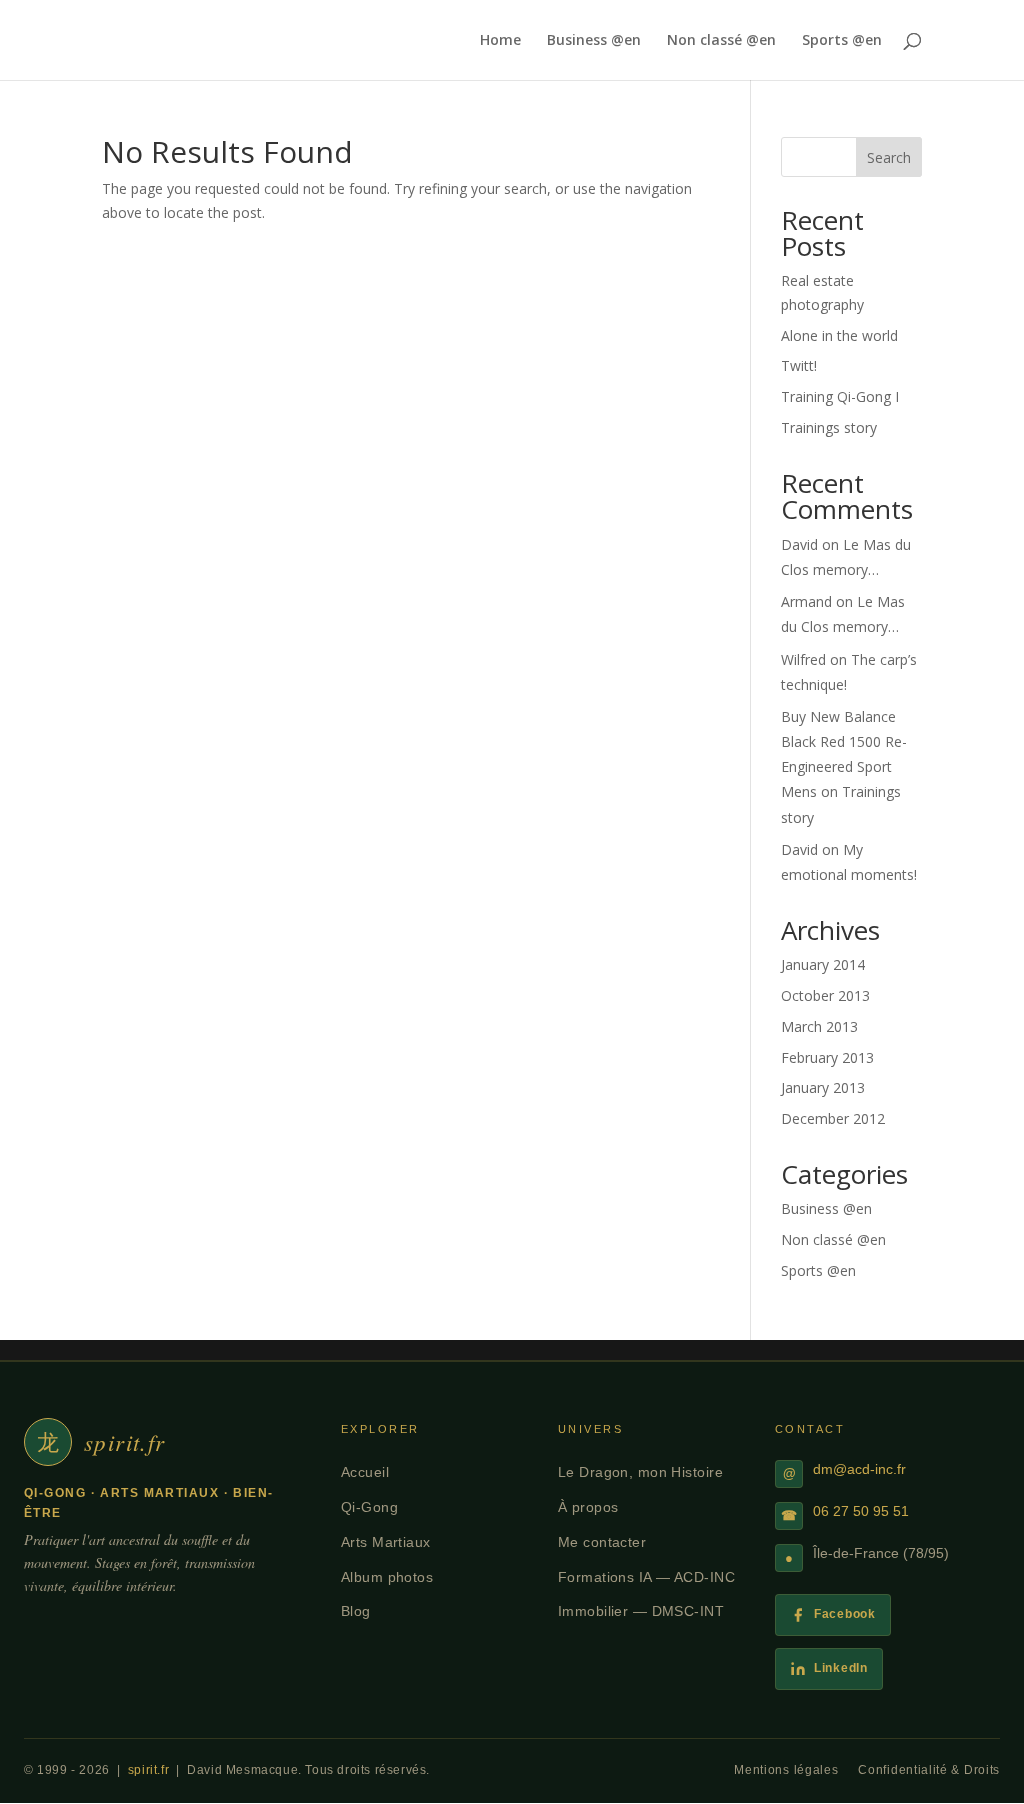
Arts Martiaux (386, 1542)
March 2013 (819, 1026)
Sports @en (842, 41)
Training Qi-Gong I (840, 396)
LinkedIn (841, 1668)
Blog (356, 1611)
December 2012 (833, 1118)
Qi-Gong (369, 1507)
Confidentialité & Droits (929, 1770)
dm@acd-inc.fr (859, 1469)
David (799, 544)
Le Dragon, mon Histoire (640, 1472)
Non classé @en (721, 41)
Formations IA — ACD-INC (646, 1577)
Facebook (845, 1614)
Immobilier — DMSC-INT (641, 1611)
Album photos (387, 1577)
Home (500, 41)
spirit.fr (148, 1770)
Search (889, 157)
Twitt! (799, 365)
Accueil (365, 1472)
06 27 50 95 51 (861, 1511)
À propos (588, 1507)
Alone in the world (839, 335)
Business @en (594, 41)
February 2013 (827, 1057)
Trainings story (829, 427)
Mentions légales (786, 1770)
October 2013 (825, 995)
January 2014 (823, 964)
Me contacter (602, 1542)
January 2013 (823, 1087)
